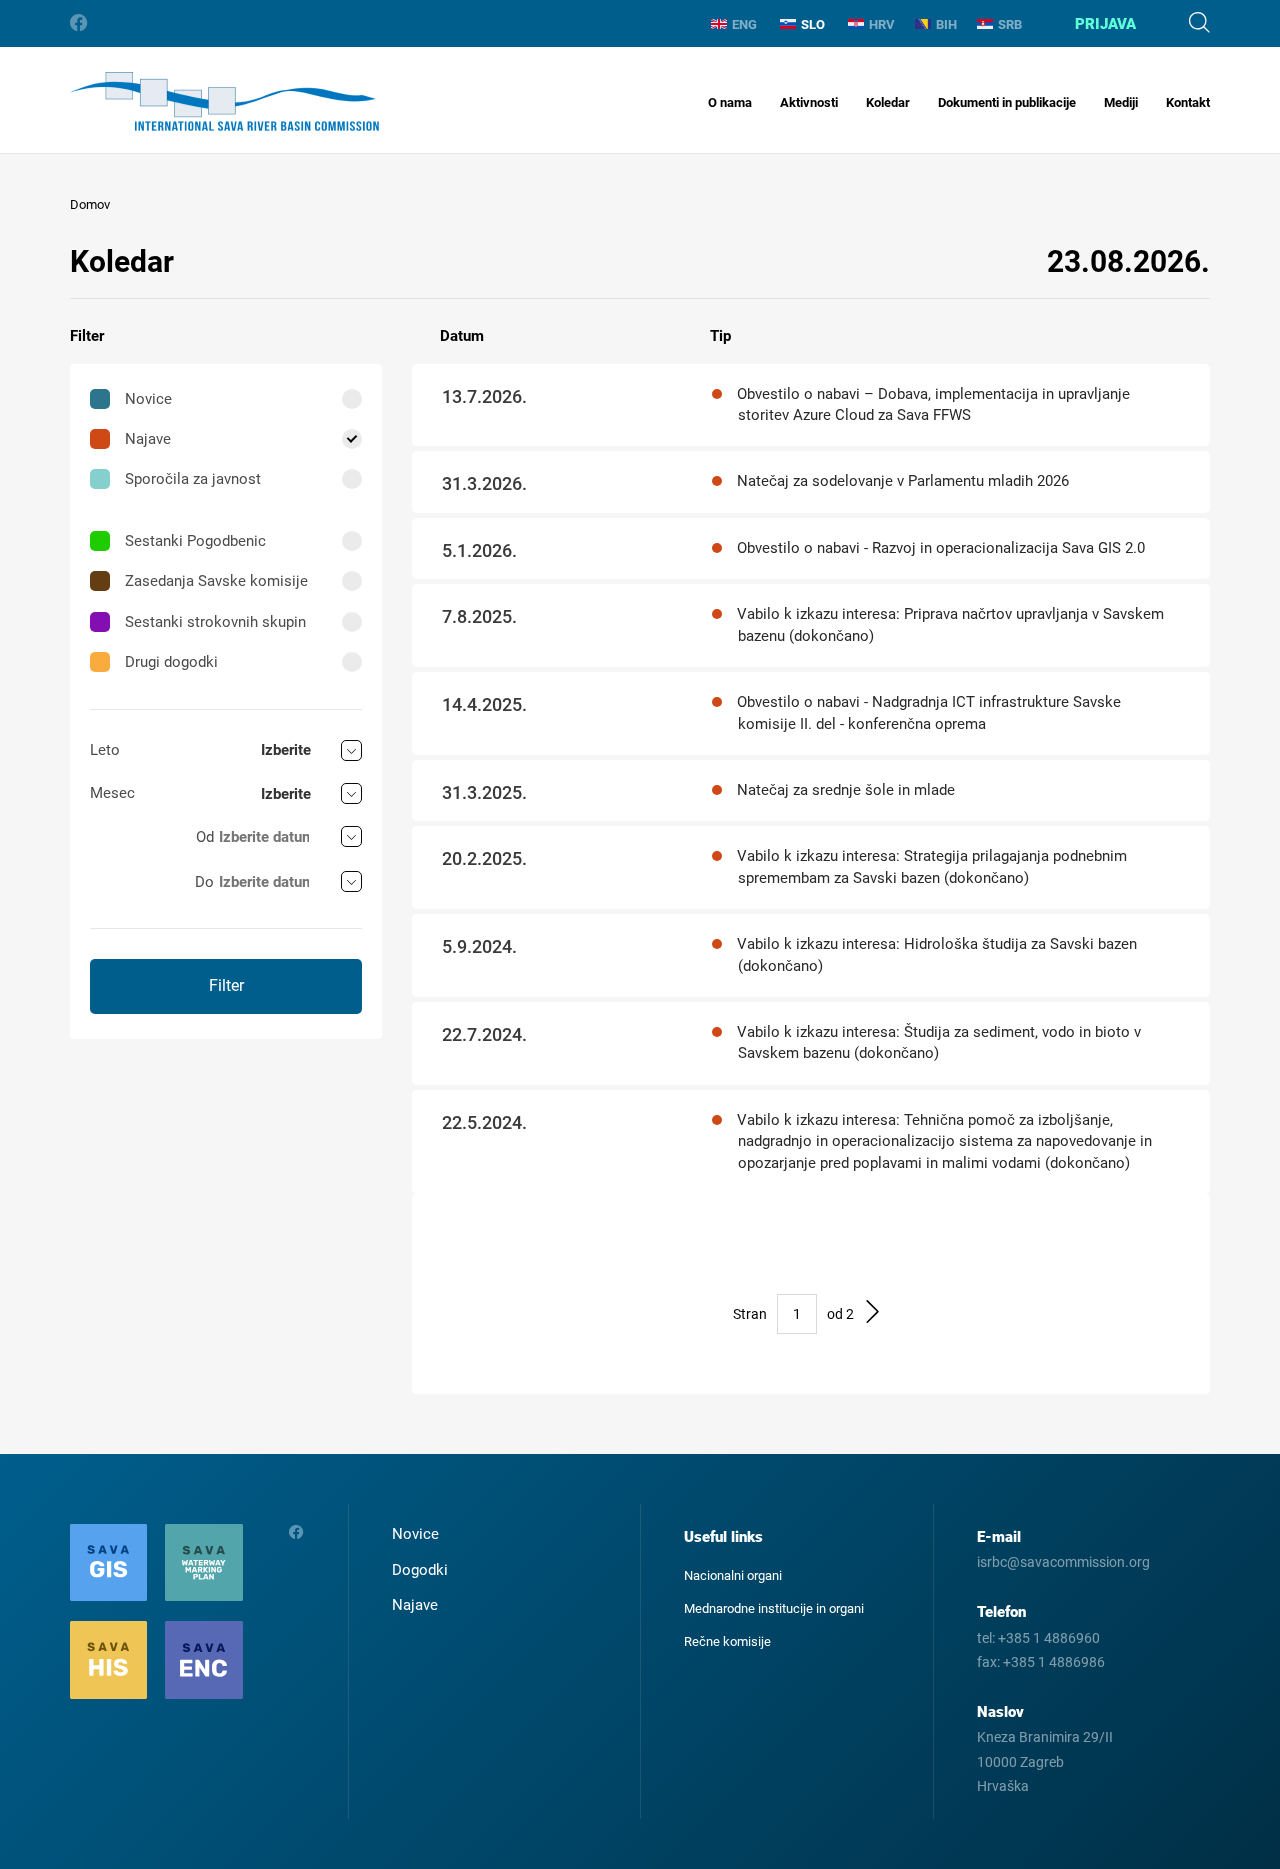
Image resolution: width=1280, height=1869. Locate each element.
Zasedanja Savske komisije (216, 581)
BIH (946, 24)
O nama (730, 102)
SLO (813, 24)
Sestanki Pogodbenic (195, 541)
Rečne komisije (727, 1641)
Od (205, 837)
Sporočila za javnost (193, 479)
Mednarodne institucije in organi (774, 1608)
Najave (148, 439)
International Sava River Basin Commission (224, 101)
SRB (1010, 24)
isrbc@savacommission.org (1063, 1562)
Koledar (888, 102)
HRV (882, 24)
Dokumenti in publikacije (1007, 102)
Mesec (112, 793)
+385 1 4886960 (1049, 1638)
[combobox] (311, 750)
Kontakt (1188, 102)
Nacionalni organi (733, 1575)
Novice (148, 399)
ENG (744, 24)
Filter (226, 985)
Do (204, 882)
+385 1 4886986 (1054, 1662)
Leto (105, 750)
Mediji (1121, 102)
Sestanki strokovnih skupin (215, 622)
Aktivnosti (809, 102)
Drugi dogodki (171, 662)
